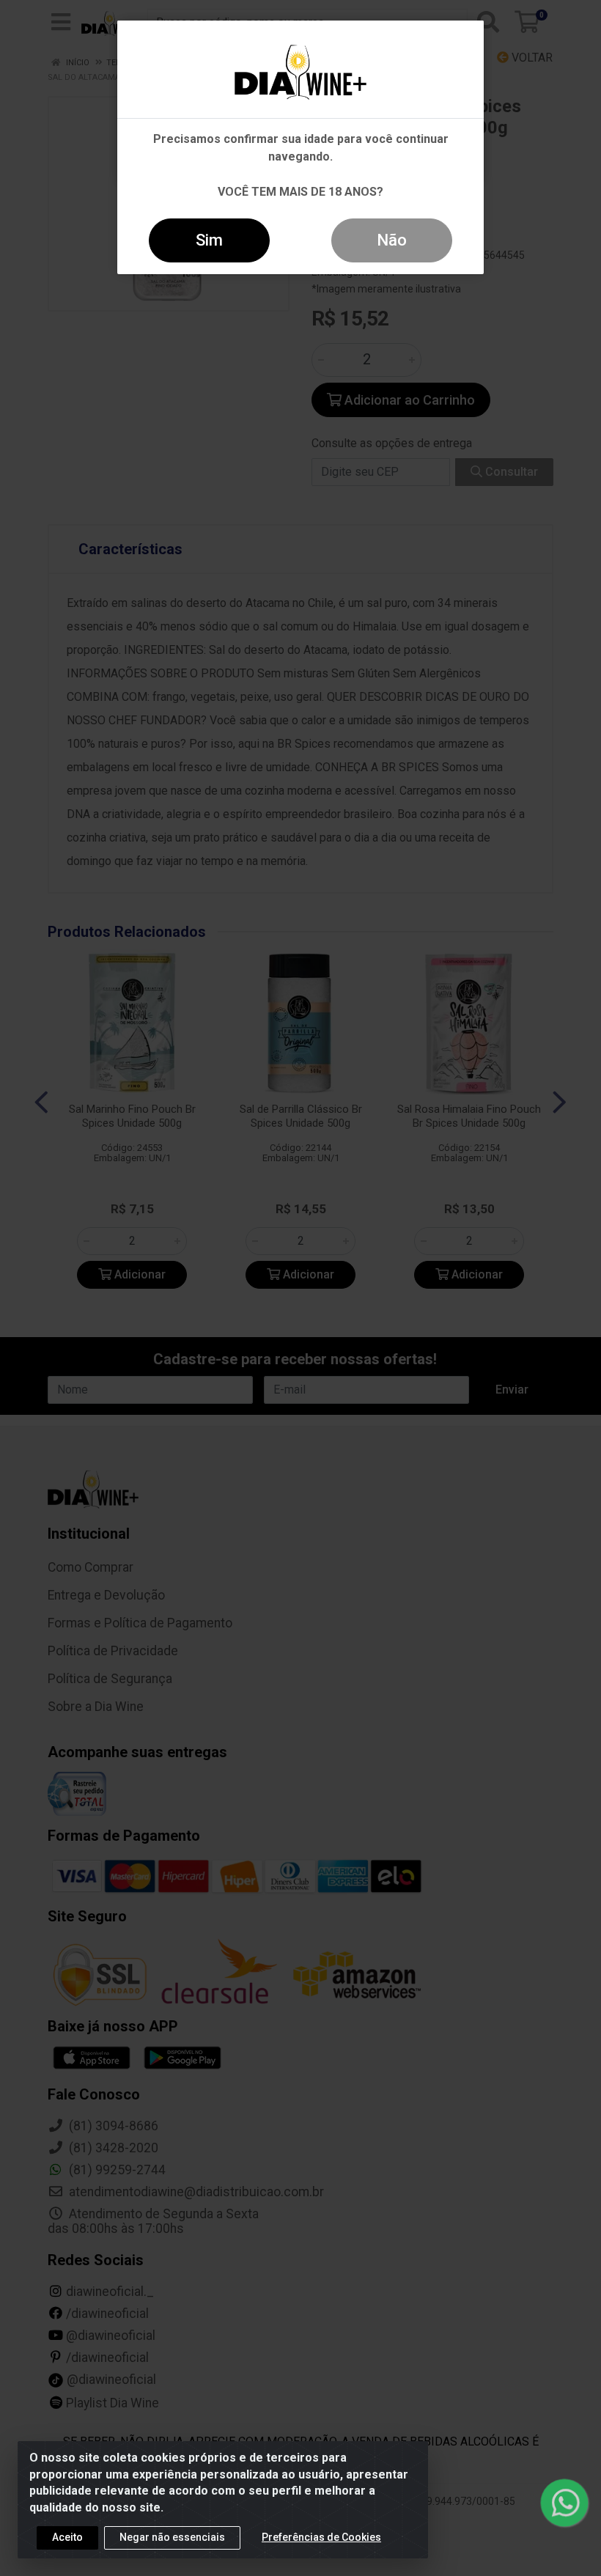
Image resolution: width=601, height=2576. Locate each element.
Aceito (67, 2537)
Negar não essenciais (172, 2537)
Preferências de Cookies (321, 2537)
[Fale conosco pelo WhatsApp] (564, 2503)
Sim (209, 240)
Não (392, 240)
